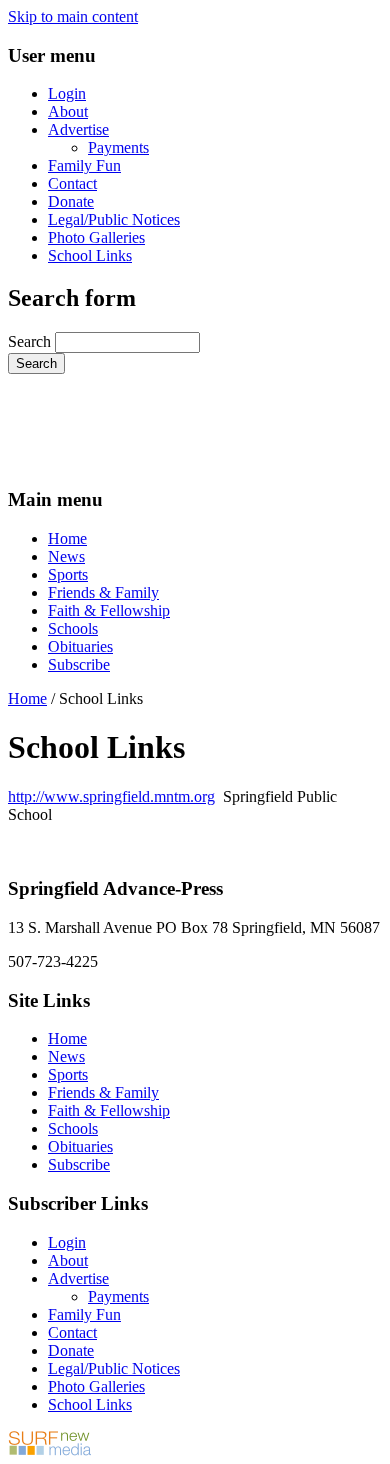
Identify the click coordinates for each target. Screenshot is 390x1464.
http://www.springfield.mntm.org (111, 796)
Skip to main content (73, 16)
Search (31, 341)
